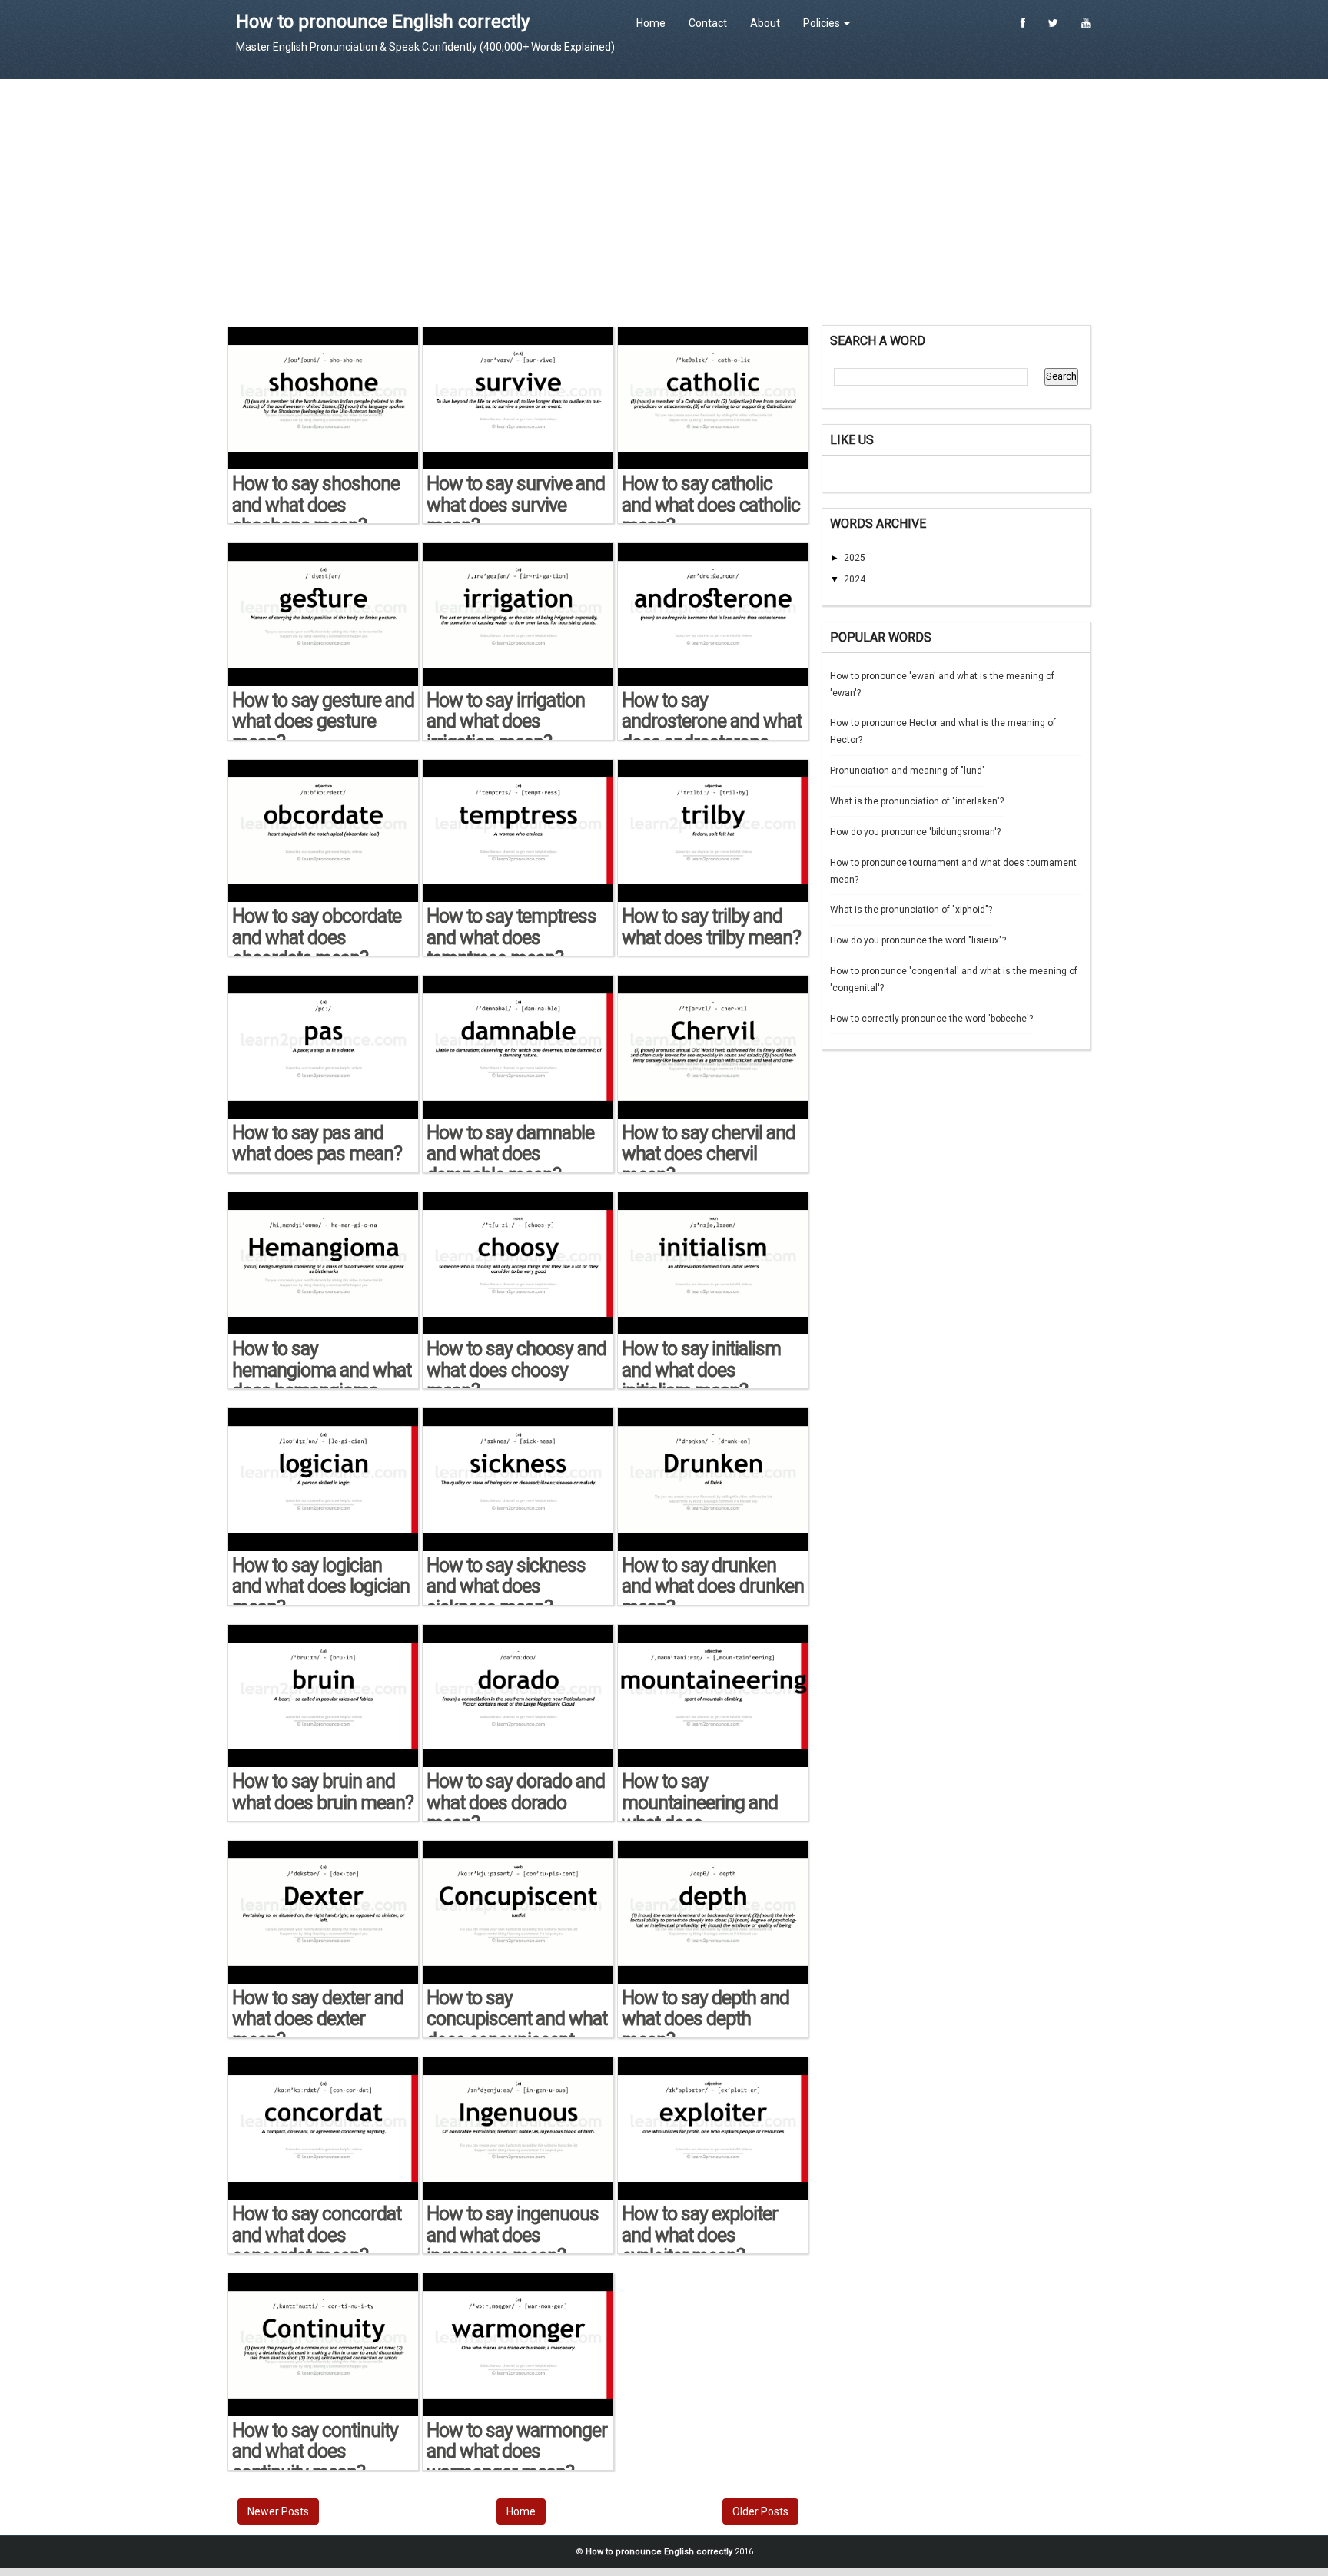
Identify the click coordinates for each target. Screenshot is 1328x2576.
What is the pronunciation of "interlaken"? (917, 801)
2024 (855, 579)
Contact (708, 23)
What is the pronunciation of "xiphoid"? (911, 910)
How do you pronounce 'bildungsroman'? (915, 832)
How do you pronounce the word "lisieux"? (918, 940)
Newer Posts (278, 2511)
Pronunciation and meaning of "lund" (908, 771)
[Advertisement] (664, 202)
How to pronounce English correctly (383, 22)
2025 (855, 558)
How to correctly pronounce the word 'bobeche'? (931, 1019)
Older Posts (760, 2511)
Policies (823, 23)
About (765, 23)
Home (651, 23)
